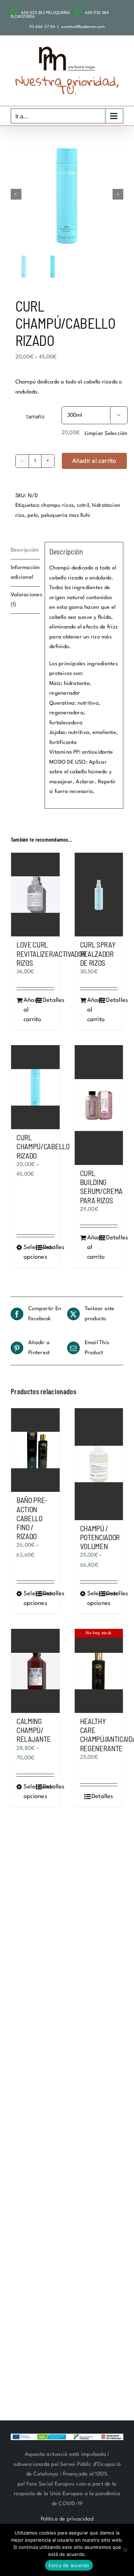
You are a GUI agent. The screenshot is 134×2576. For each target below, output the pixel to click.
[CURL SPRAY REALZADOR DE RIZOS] (99, 895)
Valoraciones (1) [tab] (25, 600)
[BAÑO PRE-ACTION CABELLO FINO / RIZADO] (35, 1450)
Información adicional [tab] (25, 573)
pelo (33, 516)
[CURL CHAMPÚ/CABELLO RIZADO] (35, 1087)
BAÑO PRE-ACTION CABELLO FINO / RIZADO (32, 1518)
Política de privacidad (67, 2519)
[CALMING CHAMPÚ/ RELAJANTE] (35, 1671)
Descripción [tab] (25, 550)
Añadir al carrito (94, 461)
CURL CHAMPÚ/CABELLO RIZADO (43, 1146)
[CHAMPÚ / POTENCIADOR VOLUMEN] (99, 1464)
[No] (125, 2550)
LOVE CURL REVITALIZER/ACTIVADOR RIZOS (51, 953)
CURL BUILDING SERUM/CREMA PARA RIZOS (101, 1187)
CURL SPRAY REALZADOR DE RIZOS (98, 953)
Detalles (49, 1000)
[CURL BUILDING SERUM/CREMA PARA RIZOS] (99, 1105)
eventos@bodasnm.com (83, 27)
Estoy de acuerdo (69, 2565)
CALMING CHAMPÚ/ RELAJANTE (34, 1730)
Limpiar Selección (106, 434)
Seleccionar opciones (29, 1252)
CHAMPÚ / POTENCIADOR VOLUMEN (100, 1537)
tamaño (35, 416)
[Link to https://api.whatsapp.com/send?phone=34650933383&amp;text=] (14, 11)
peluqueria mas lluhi (66, 516)
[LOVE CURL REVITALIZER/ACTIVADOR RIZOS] (35, 895)
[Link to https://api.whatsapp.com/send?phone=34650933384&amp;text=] (78, 11)
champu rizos (57, 506)
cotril (83, 506)
